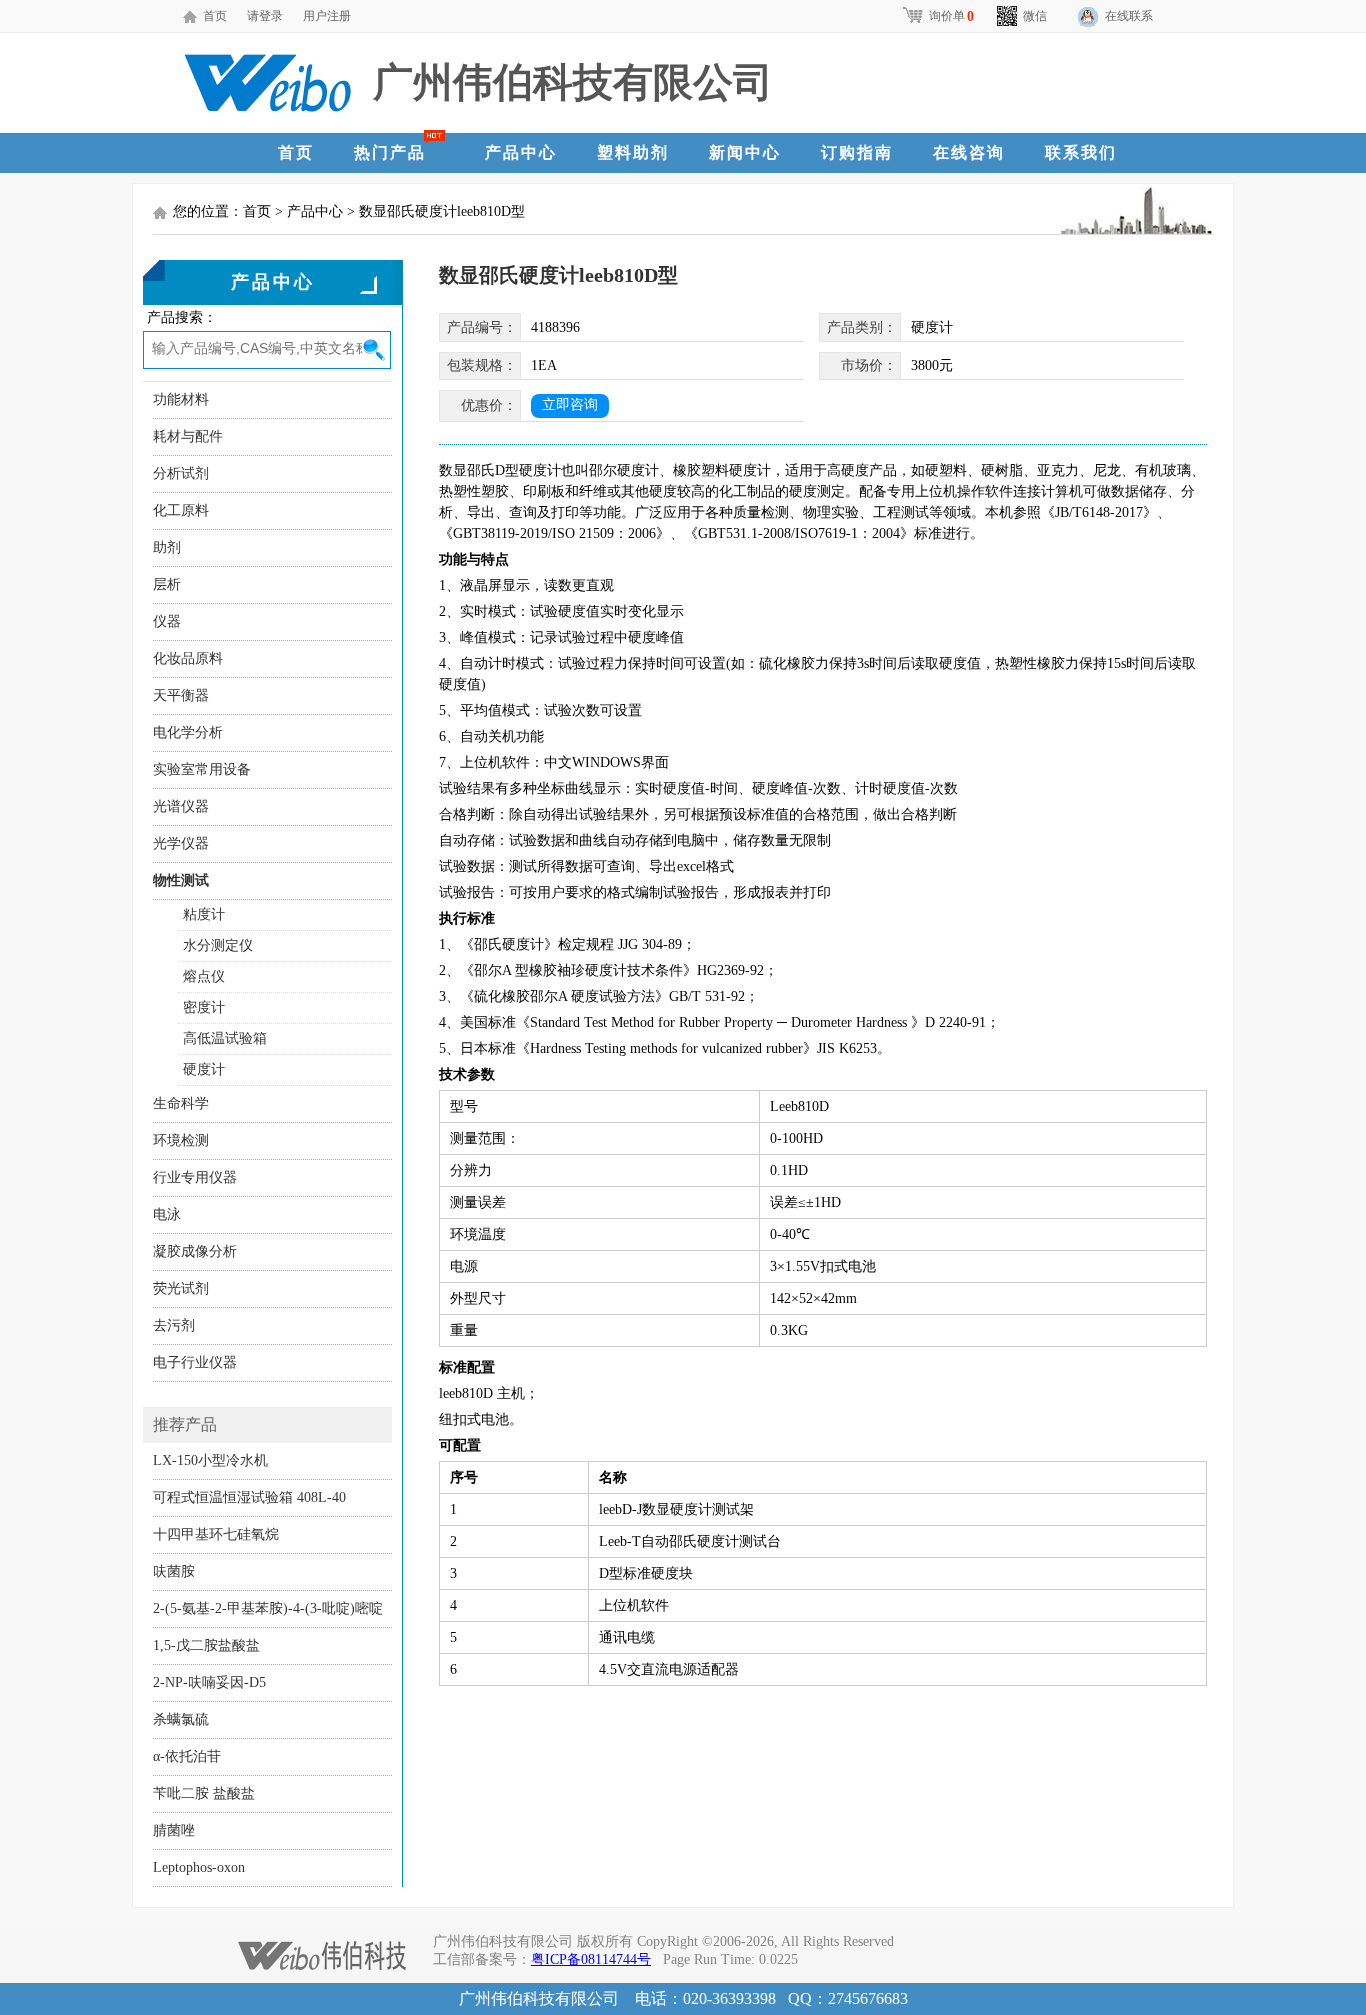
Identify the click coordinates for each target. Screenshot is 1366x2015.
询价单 (951, 16)
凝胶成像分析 (195, 1251)
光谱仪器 (181, 806)
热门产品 (390, 152)
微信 (1035, 16)
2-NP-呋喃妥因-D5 (209, 1682)
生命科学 (181, 1103)
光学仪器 (181, 843)
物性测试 (181, 880)
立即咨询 (570, 404)
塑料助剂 (633, 152)
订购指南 (857, 152)
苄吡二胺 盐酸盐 (204, 1793)
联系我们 (1081, 152)
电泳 (167, 1214)
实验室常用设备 (202, 769)
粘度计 (204, 914)
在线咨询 (969, 152)
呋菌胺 (174, 1571)
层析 (167, 584)
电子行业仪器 (195, 1362)
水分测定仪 (218, 945)
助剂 (167, 547)
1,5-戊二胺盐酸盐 (206, 1645)
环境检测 (181, 1140)
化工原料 (181, 510)
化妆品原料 (188, 658)
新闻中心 (745, 152)
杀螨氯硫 (181, 1719)
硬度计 (204, 1069)
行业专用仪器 (195, 1177)
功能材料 (181, 399)
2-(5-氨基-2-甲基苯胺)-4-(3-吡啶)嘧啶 (268, 1608)
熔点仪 (204, 976)
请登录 (265, 16)
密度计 (204, 1007)
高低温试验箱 (225, 1038)
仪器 (167, 621)
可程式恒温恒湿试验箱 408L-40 (249, 1497)
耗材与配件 (188, 436)
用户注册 (327, 16)
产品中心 (521, 152)
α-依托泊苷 (187, 1756)
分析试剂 (181, 473)
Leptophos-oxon (199, 1867)
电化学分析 (188, 732)
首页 (215, 16)
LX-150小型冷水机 (210, 1460)
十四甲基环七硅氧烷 (216, 1534)
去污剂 (174, 1325)
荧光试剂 (181, 1288)
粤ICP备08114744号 (591, 1959)
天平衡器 (181, 695)
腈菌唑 (174, 1830)
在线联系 (1129, 16)
